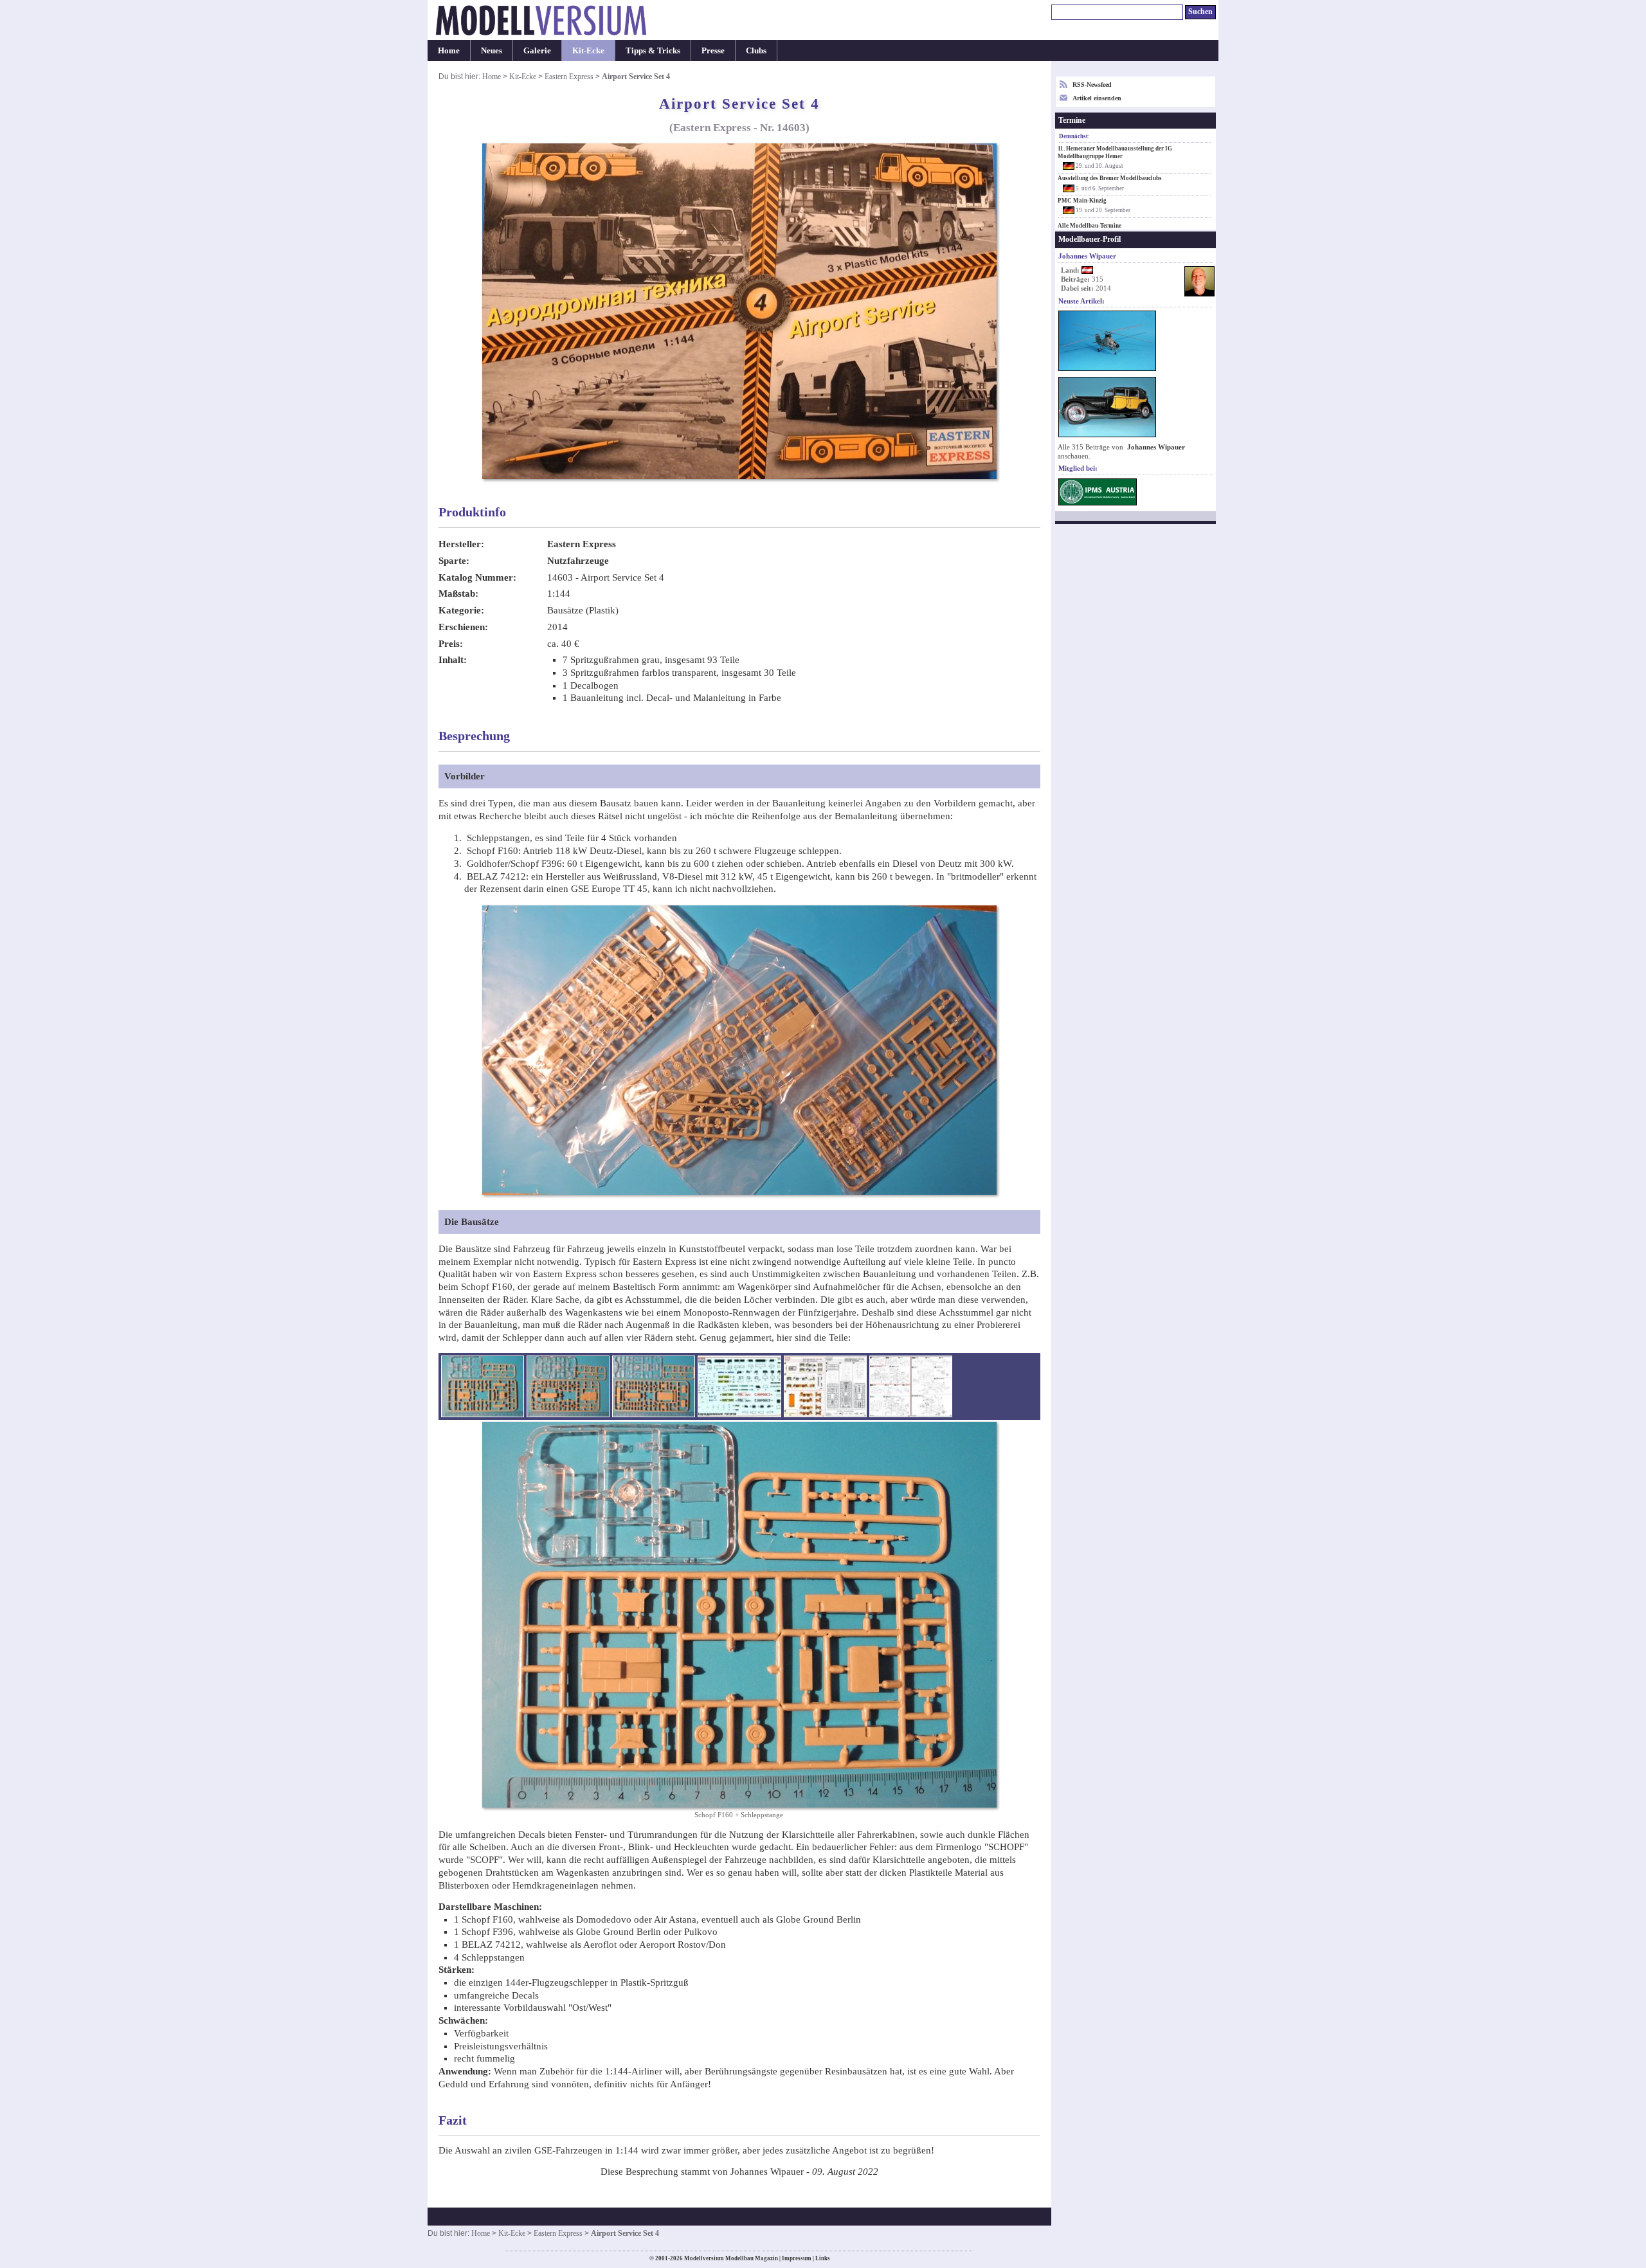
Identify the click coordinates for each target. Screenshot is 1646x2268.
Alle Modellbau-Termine (1090, 226)
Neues (492, 50)
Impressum (797, 2258)
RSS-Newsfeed (1092, 85)
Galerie (537, 50)
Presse (713, 50)
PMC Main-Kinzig (1082, 201)
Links (823, 2258)
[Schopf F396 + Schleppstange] (654, 1386)
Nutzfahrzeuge (578, 561)
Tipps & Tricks (653, 50)
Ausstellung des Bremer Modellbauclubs (1110, 178)
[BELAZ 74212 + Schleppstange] (568, 1386)
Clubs (756, 50)
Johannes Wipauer (1156, 447)
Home (449, 50)
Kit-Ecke (588, 50)
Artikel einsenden (1097, 98)
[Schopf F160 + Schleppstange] (483, 1386)
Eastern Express (569, 77)
